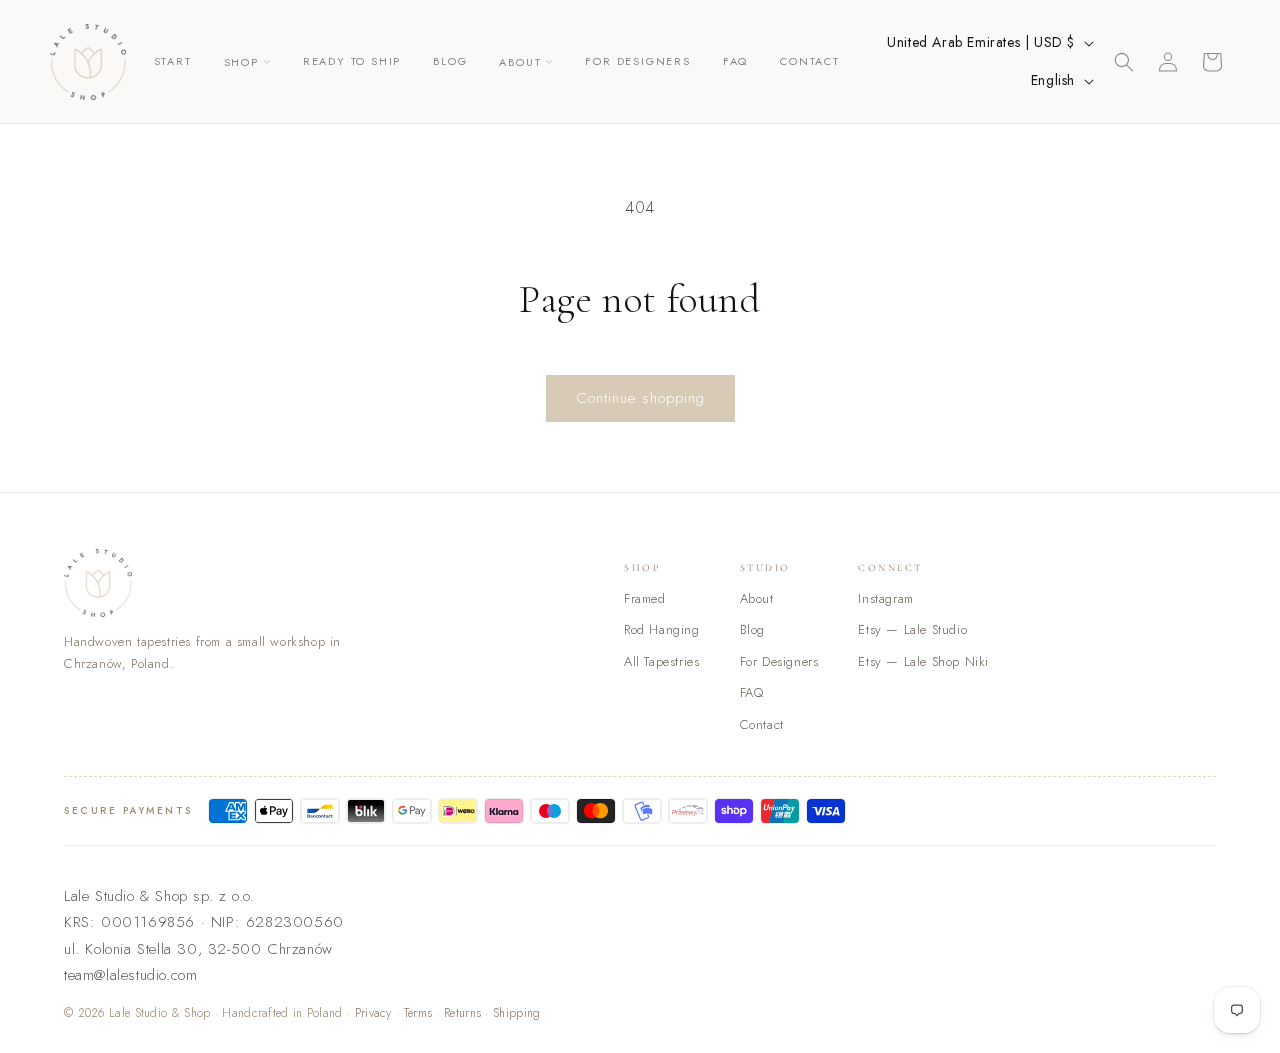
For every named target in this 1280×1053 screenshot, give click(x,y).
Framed (645, 598)
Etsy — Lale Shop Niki (923, 661)
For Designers (779, 661)
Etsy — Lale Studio (912, 629)
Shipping (516, 1013)
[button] (247, 62)
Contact (762, 724)
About (757, 598)
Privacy (373, 1013)
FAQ (752, 692)
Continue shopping (640, 398)
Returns (462, 1013)
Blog (752, 629)
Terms (418, 1013)
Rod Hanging (662, 629)
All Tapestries (661, 661)
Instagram (885, 598)
